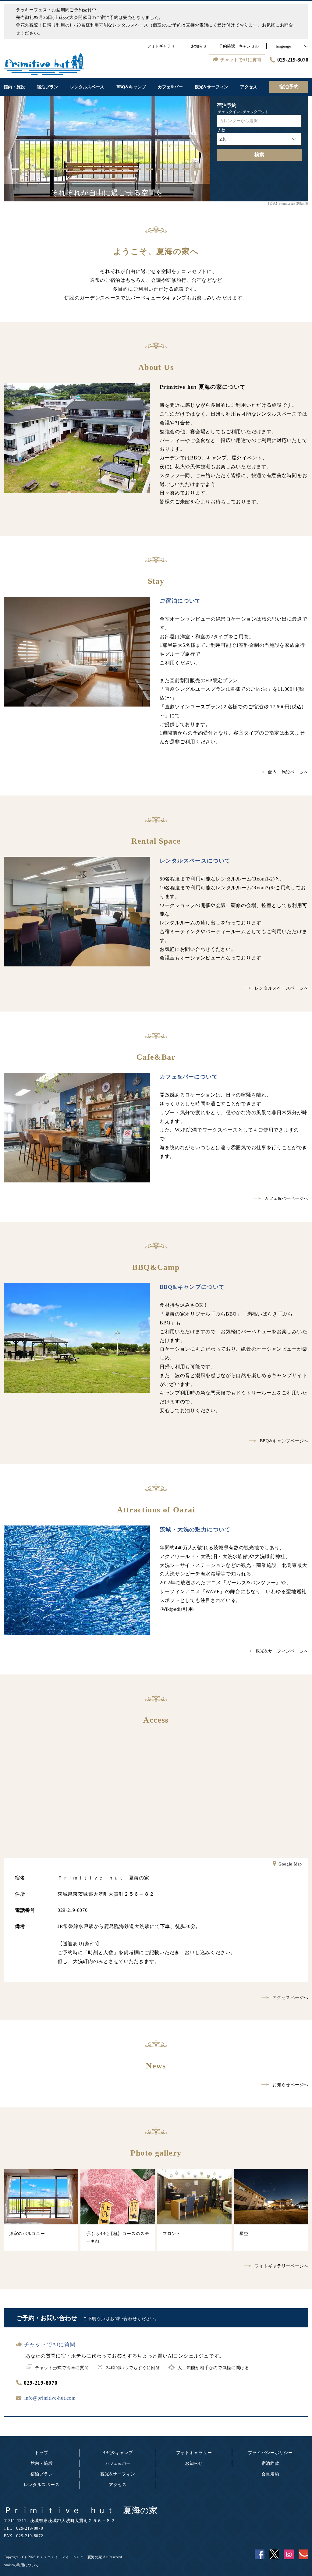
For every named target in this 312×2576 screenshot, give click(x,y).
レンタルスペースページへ (282, 988)
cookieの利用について (21, 2565)
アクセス (118, 2485)
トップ (41, 2453)
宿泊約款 (270, 2463)
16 (198, 169)
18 (107, 179)
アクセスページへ (290, 1998)
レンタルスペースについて (195, 861)
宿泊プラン (42, 2474)
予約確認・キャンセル (239, 46)
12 (150, 169)
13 (162, 169)
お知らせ (194, 2463)
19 (119, 179)
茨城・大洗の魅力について (195, 1529)
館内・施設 (42, 2463)
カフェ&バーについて (189, 1077)
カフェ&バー (118, 2463)
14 (174, 169)
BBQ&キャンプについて (192, 1287)
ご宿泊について (180, 601)
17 (95, 179)
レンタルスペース (42, 2485)
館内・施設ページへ (288, 772)
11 (137, 169)
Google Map (290, 1864)
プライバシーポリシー (270, 2453)
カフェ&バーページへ (286, 1198)
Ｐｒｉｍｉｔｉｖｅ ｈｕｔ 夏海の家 (81, 2510)
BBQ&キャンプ (118, 2453)
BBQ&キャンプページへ (284, 1441)
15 (186, 169)
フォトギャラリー (194, 2453)
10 (125, 169)
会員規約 (270, 2474)
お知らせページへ (290, 2085)
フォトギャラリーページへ (282, 2266)
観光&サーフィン (118, 2474)
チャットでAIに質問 (50, 2344)
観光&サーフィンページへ (282, 1651)
